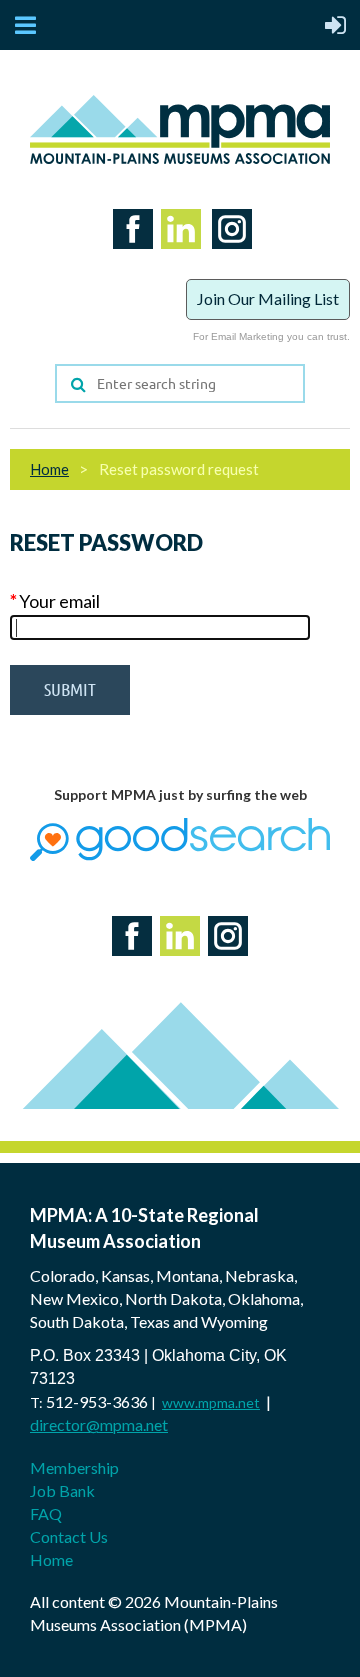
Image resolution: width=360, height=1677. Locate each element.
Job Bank (62, 1490)
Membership (74, 1467)
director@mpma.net (99, 1424)
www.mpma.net (211, 1402)
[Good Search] (180, 855)
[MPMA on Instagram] (228, 253)
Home (49, 469)
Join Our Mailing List (268, 298)
